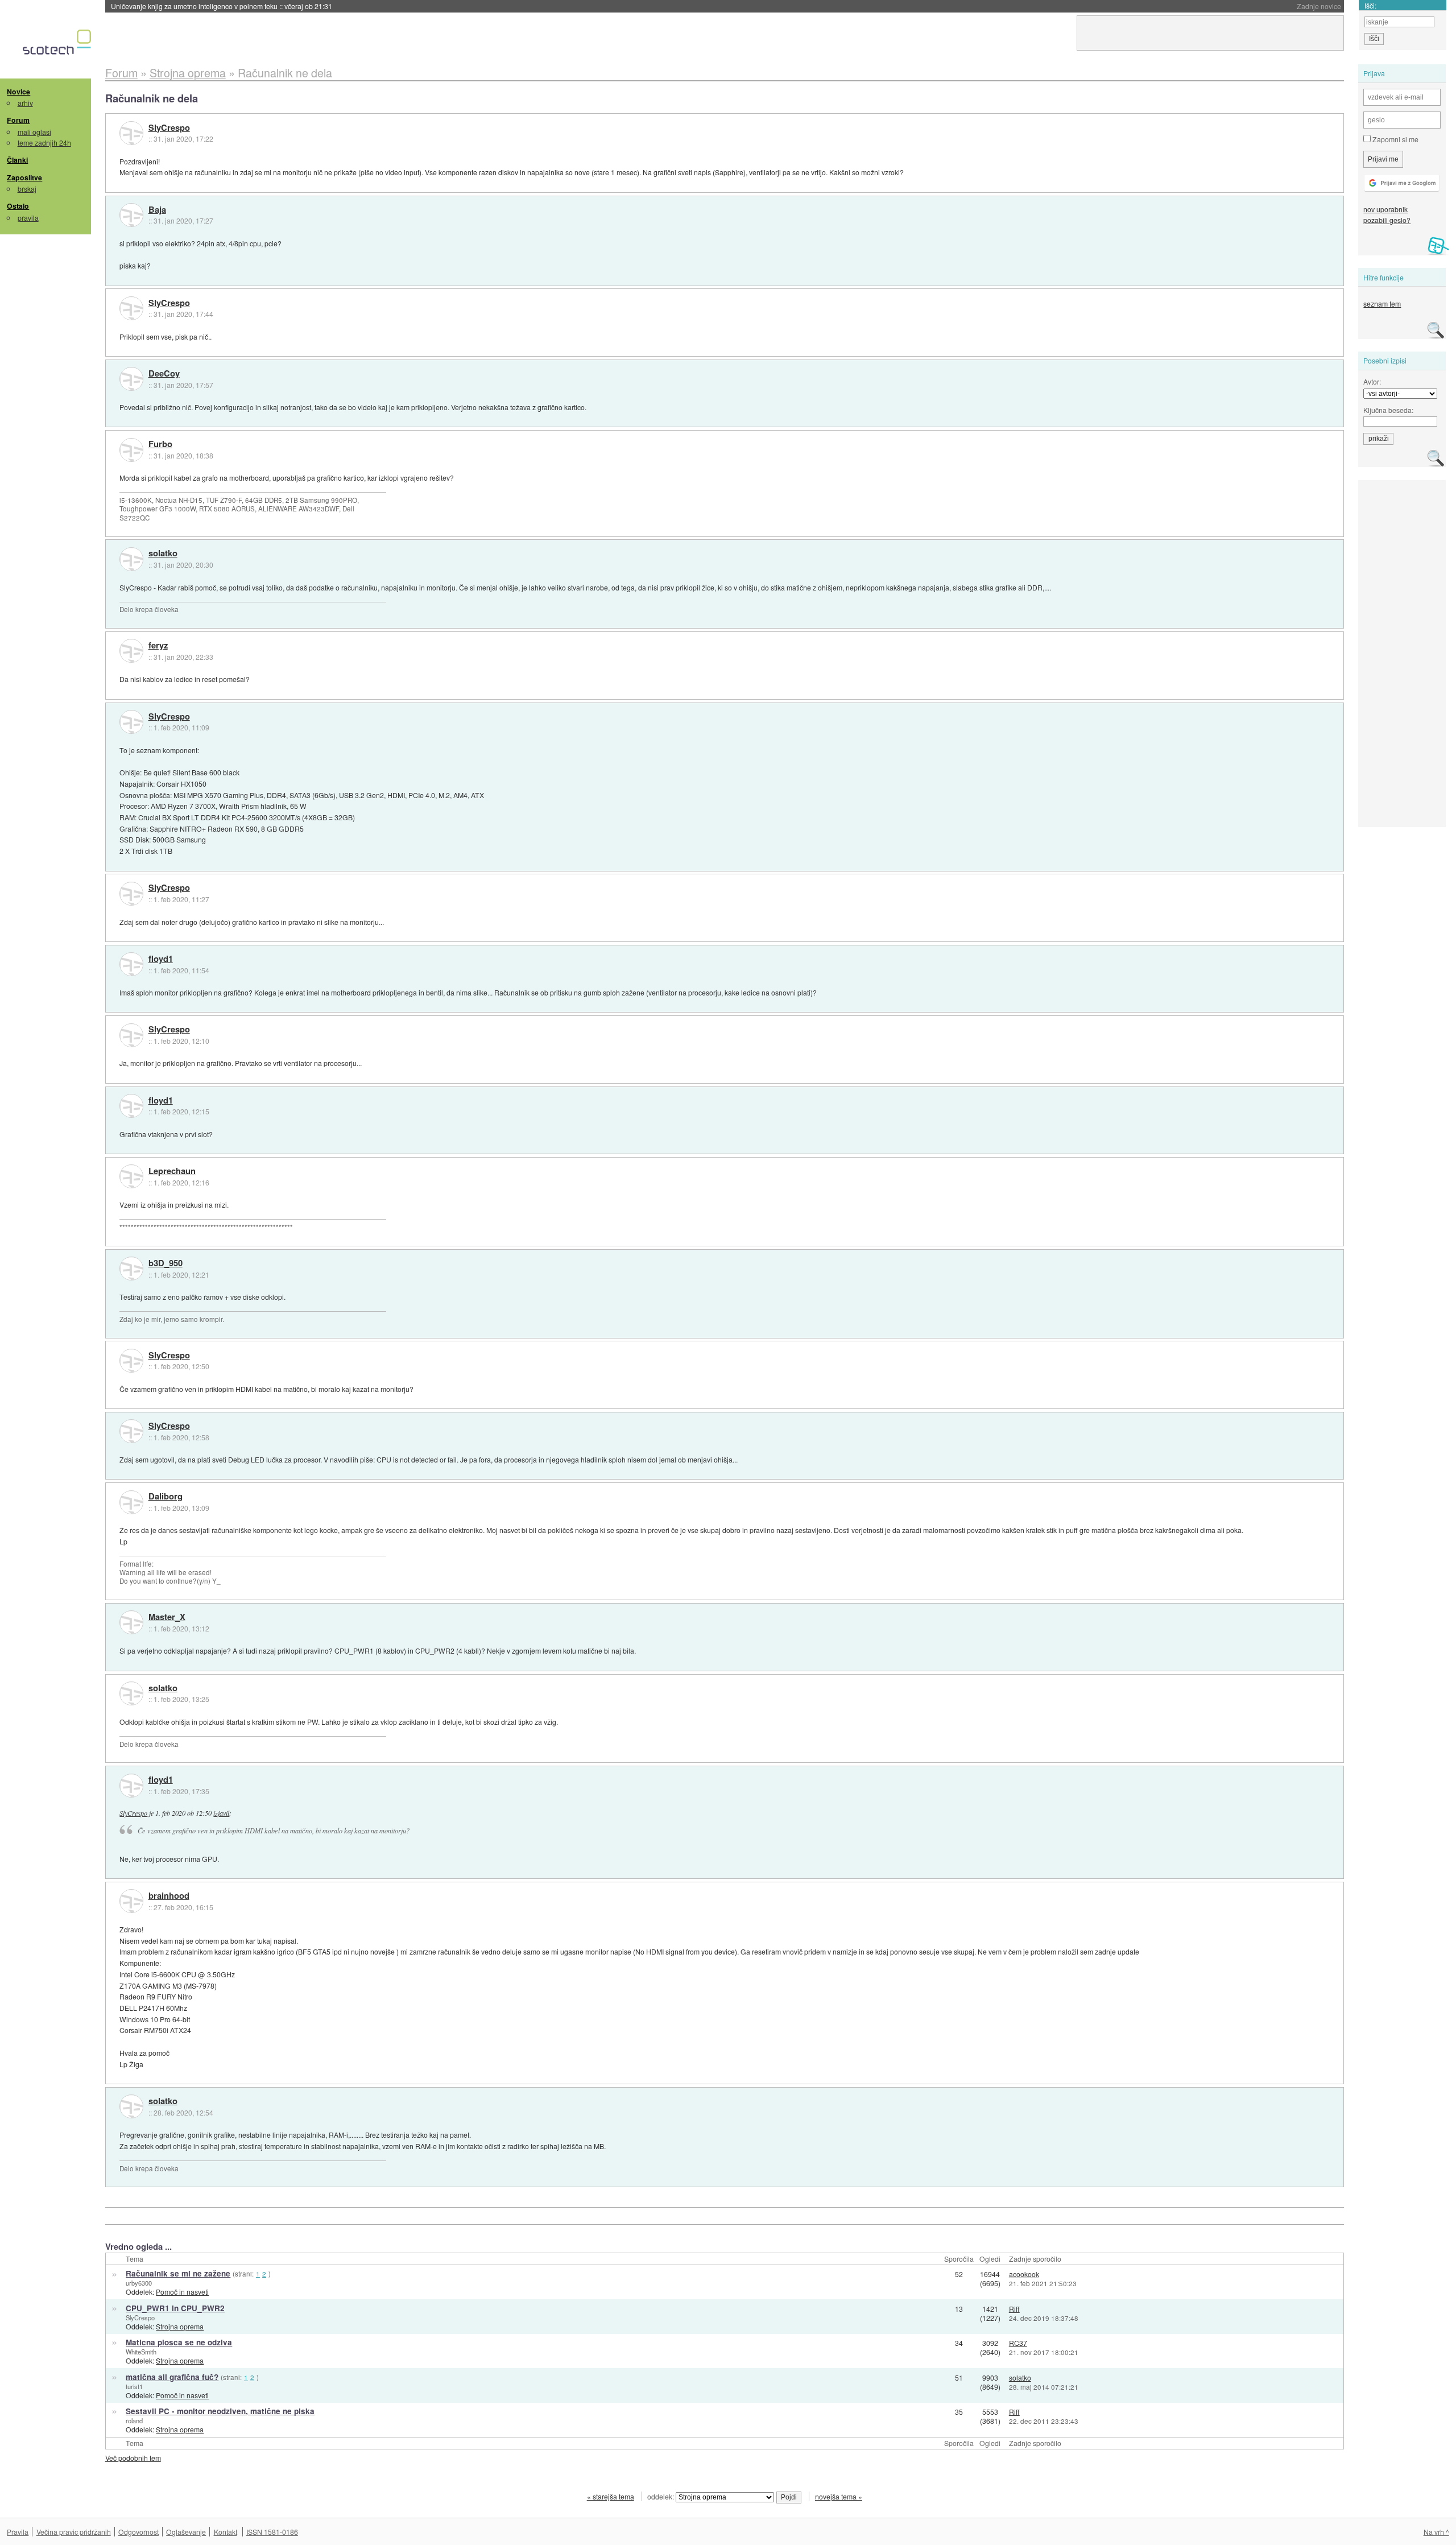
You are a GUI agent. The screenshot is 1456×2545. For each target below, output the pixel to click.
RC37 (1018, 2343)
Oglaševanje (186, 2532)
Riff (1014, 2309)
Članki (17, 160)
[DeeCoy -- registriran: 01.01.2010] (131, 379)
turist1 (134, 2386)
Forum (18, 120)
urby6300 (139, 2283)
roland (134, 2420)
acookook (1024, 2274)
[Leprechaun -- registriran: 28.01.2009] (131, 1176)
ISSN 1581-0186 (272, 2532)
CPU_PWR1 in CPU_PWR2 (175, 2308)
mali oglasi (34, 132)
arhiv (25, 103)
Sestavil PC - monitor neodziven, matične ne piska (220, 2411)
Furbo (160, 444)
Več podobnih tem (133, 2458)
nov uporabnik (1385, 209)
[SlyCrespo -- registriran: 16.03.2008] (131, 133)
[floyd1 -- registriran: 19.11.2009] (131, 964)
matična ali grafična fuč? (172, 2377)
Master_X (167, 1617)
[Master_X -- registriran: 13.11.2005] (131, 1622)
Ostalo (18, 206)
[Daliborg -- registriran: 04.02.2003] (131, 1502)
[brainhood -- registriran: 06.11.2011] (131, 1901)
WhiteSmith (141, 2352)
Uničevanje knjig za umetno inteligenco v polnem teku (222, 6)
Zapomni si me (1395, 139)
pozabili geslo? (1387, 220)
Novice (18, 92)
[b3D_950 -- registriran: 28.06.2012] (131, 1269)
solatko (163, 553)
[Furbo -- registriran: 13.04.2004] (131, 450)
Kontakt (226, 2532)
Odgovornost (138, 2532)
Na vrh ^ (1436, 2532)
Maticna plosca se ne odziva (179, 2342)
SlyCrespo (169, 128)
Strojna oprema (180, 2326)
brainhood (169, 1896)
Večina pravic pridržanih (74, 2532)
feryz (158, 646)
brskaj (27, 189)
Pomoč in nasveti (182, 2292)
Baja (157, 210)
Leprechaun (172, 1171)
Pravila (18, 2532)
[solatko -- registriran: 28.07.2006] (131, 559)
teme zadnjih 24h (44, 142)
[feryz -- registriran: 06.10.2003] (131, 651)
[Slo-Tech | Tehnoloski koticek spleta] (58, 45)
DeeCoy (164, 374)
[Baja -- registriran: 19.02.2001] (131, 215)
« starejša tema (611, 2496)
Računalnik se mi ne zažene (178, 2273)
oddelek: (661, 2496)
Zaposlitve (24, 177)
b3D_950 (166, 1263)
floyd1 (161, 959)
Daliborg (166, 1497)
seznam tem (1382, 303)
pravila (28, 218)
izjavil (221, 1813)
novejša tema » (839, 2496)
